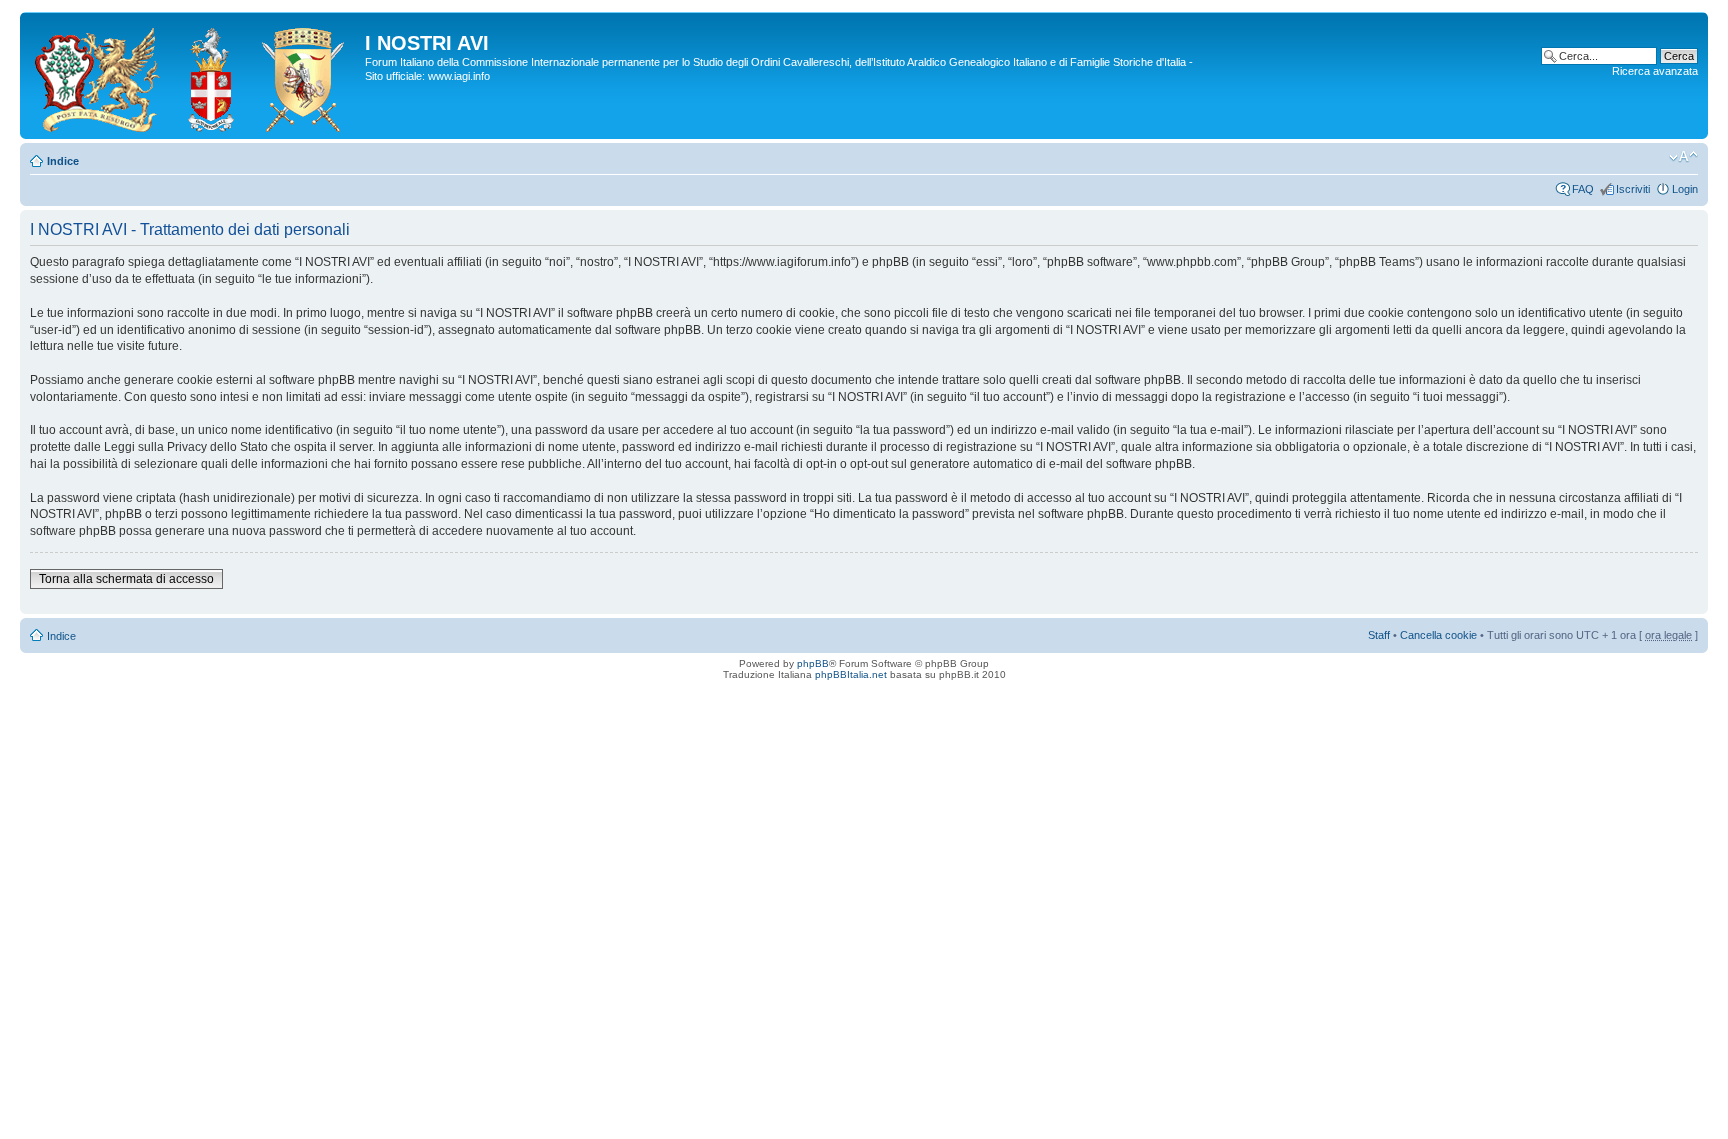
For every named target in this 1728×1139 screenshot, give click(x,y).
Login (1685, 189)
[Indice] (195, 75)
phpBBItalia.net (851, 674)
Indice (63, 161)
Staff (1379, 635)
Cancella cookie (1438, 635)
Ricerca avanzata (1655, 71)
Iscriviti (1633, 189)
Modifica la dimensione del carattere (1683, 157)
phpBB (813, 663)
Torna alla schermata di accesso (126, 579)
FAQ (1583, 189)
